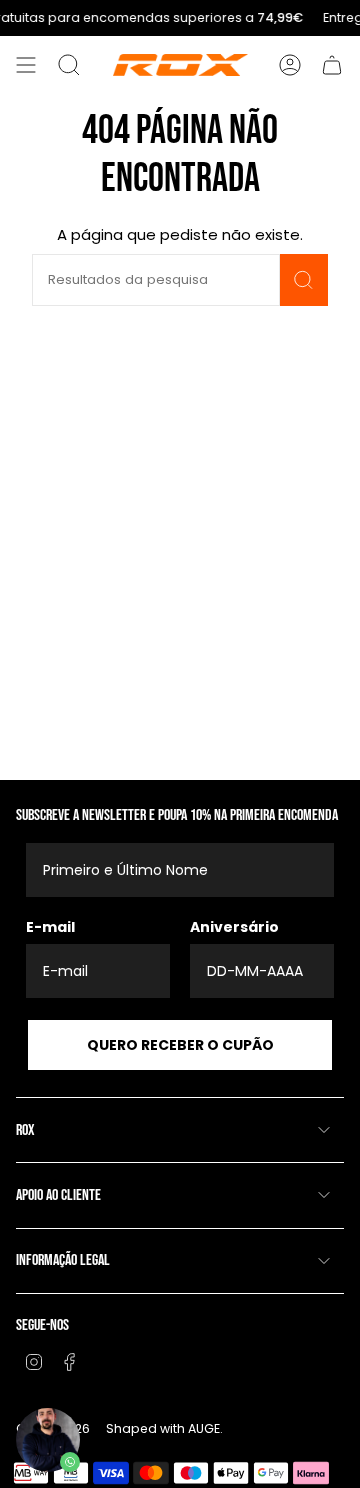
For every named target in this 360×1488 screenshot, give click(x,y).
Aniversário (234, 927)
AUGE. (205, 1428)
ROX (25, 1130)
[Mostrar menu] (26, 65)
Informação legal (63, 1260)
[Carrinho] (332, 65)
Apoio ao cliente (58, 1195)
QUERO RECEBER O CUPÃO (180, 1045)
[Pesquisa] (304, 280)
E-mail (50, 927)
